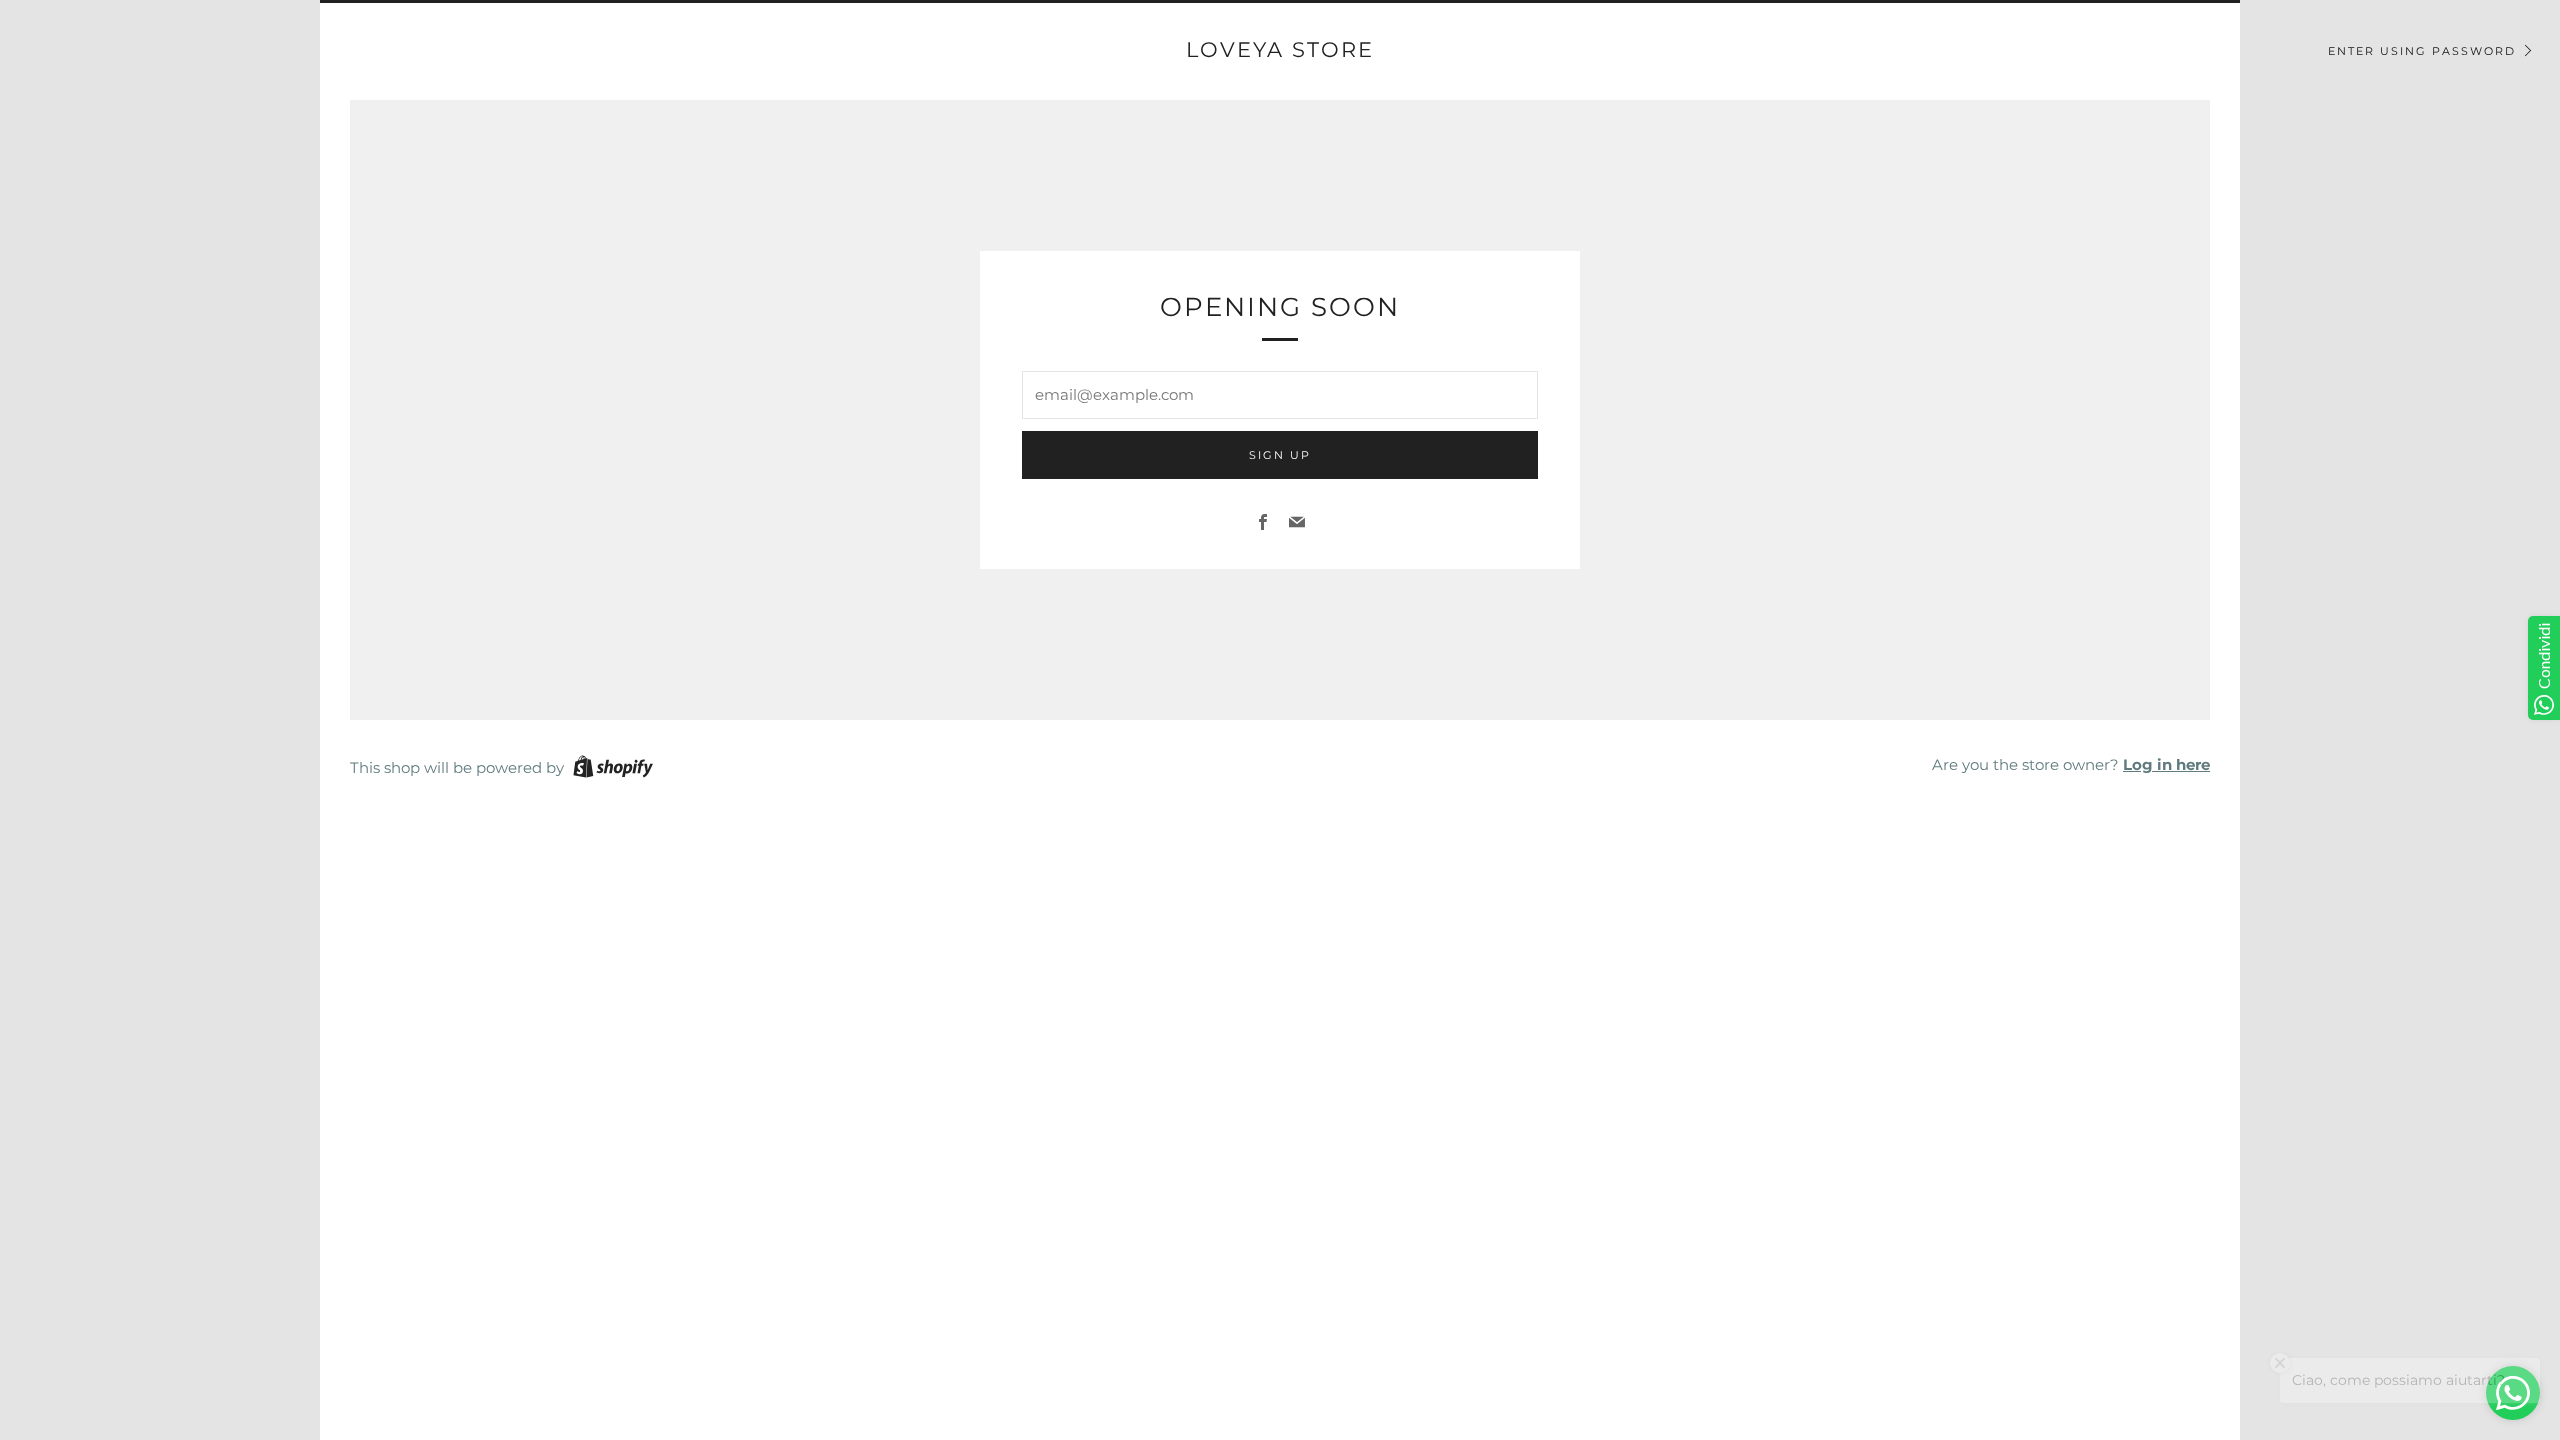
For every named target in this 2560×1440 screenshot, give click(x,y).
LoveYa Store (1280, 49)
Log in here (2166, 764)
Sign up (1280, 455)
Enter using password (2422, 51)
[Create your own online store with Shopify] (613, 770)
